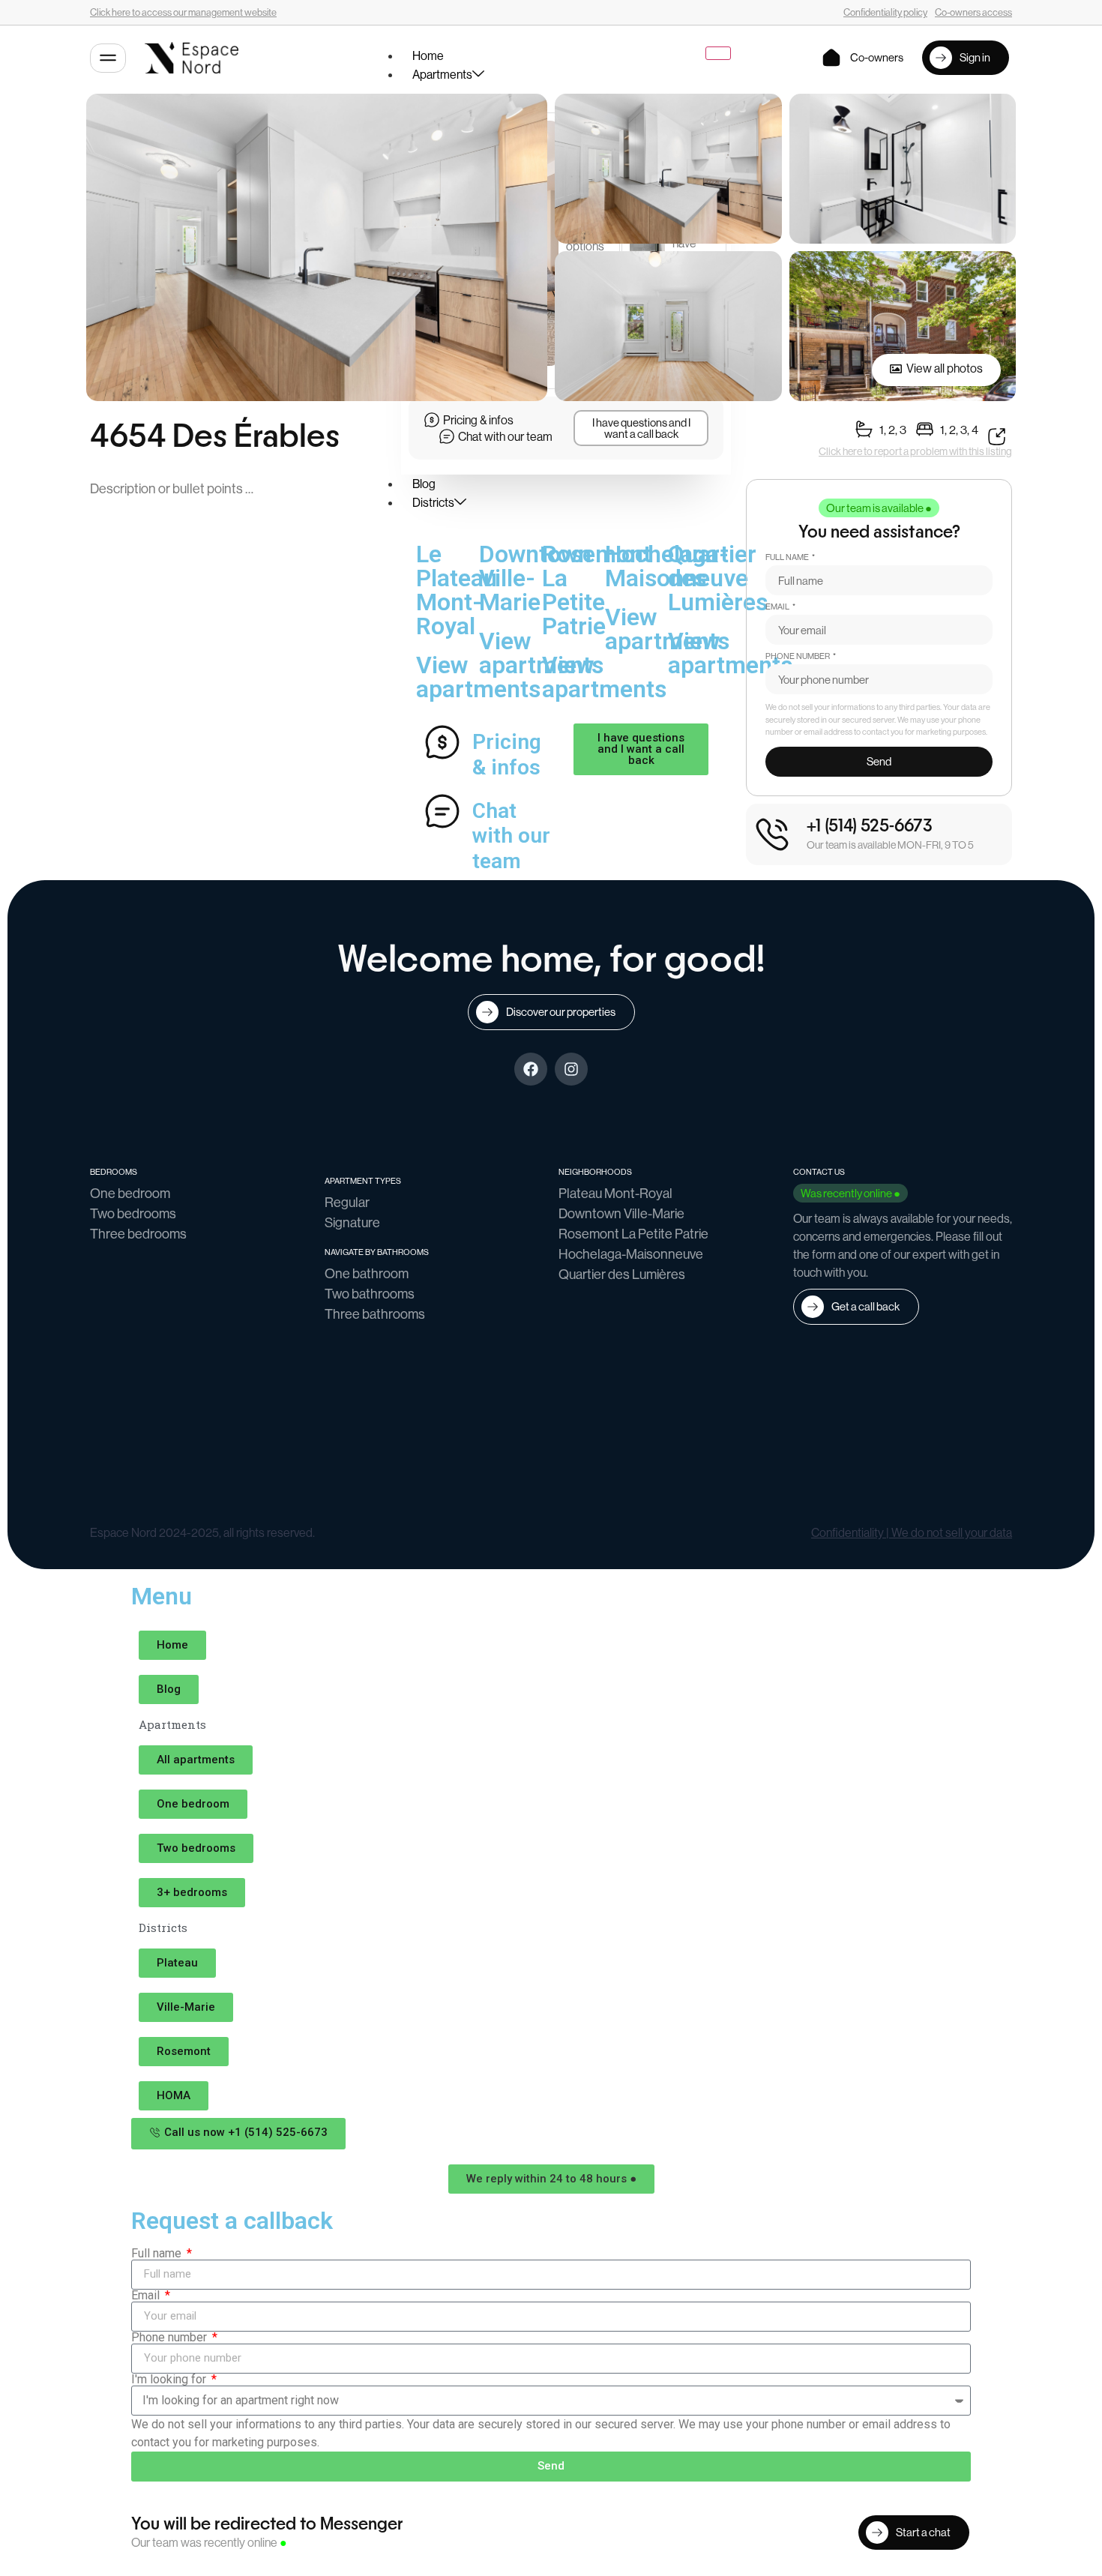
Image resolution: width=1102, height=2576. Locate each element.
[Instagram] (571, 1069)
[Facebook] (531, 1069)
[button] (879, 508)
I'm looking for (170, 2380)
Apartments (442, 75)
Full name (788, 558)
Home (428, 56)
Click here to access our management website (183, 12)
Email (778, 607)
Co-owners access (973, 12)
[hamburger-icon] (718, 53)
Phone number (798, 657)
